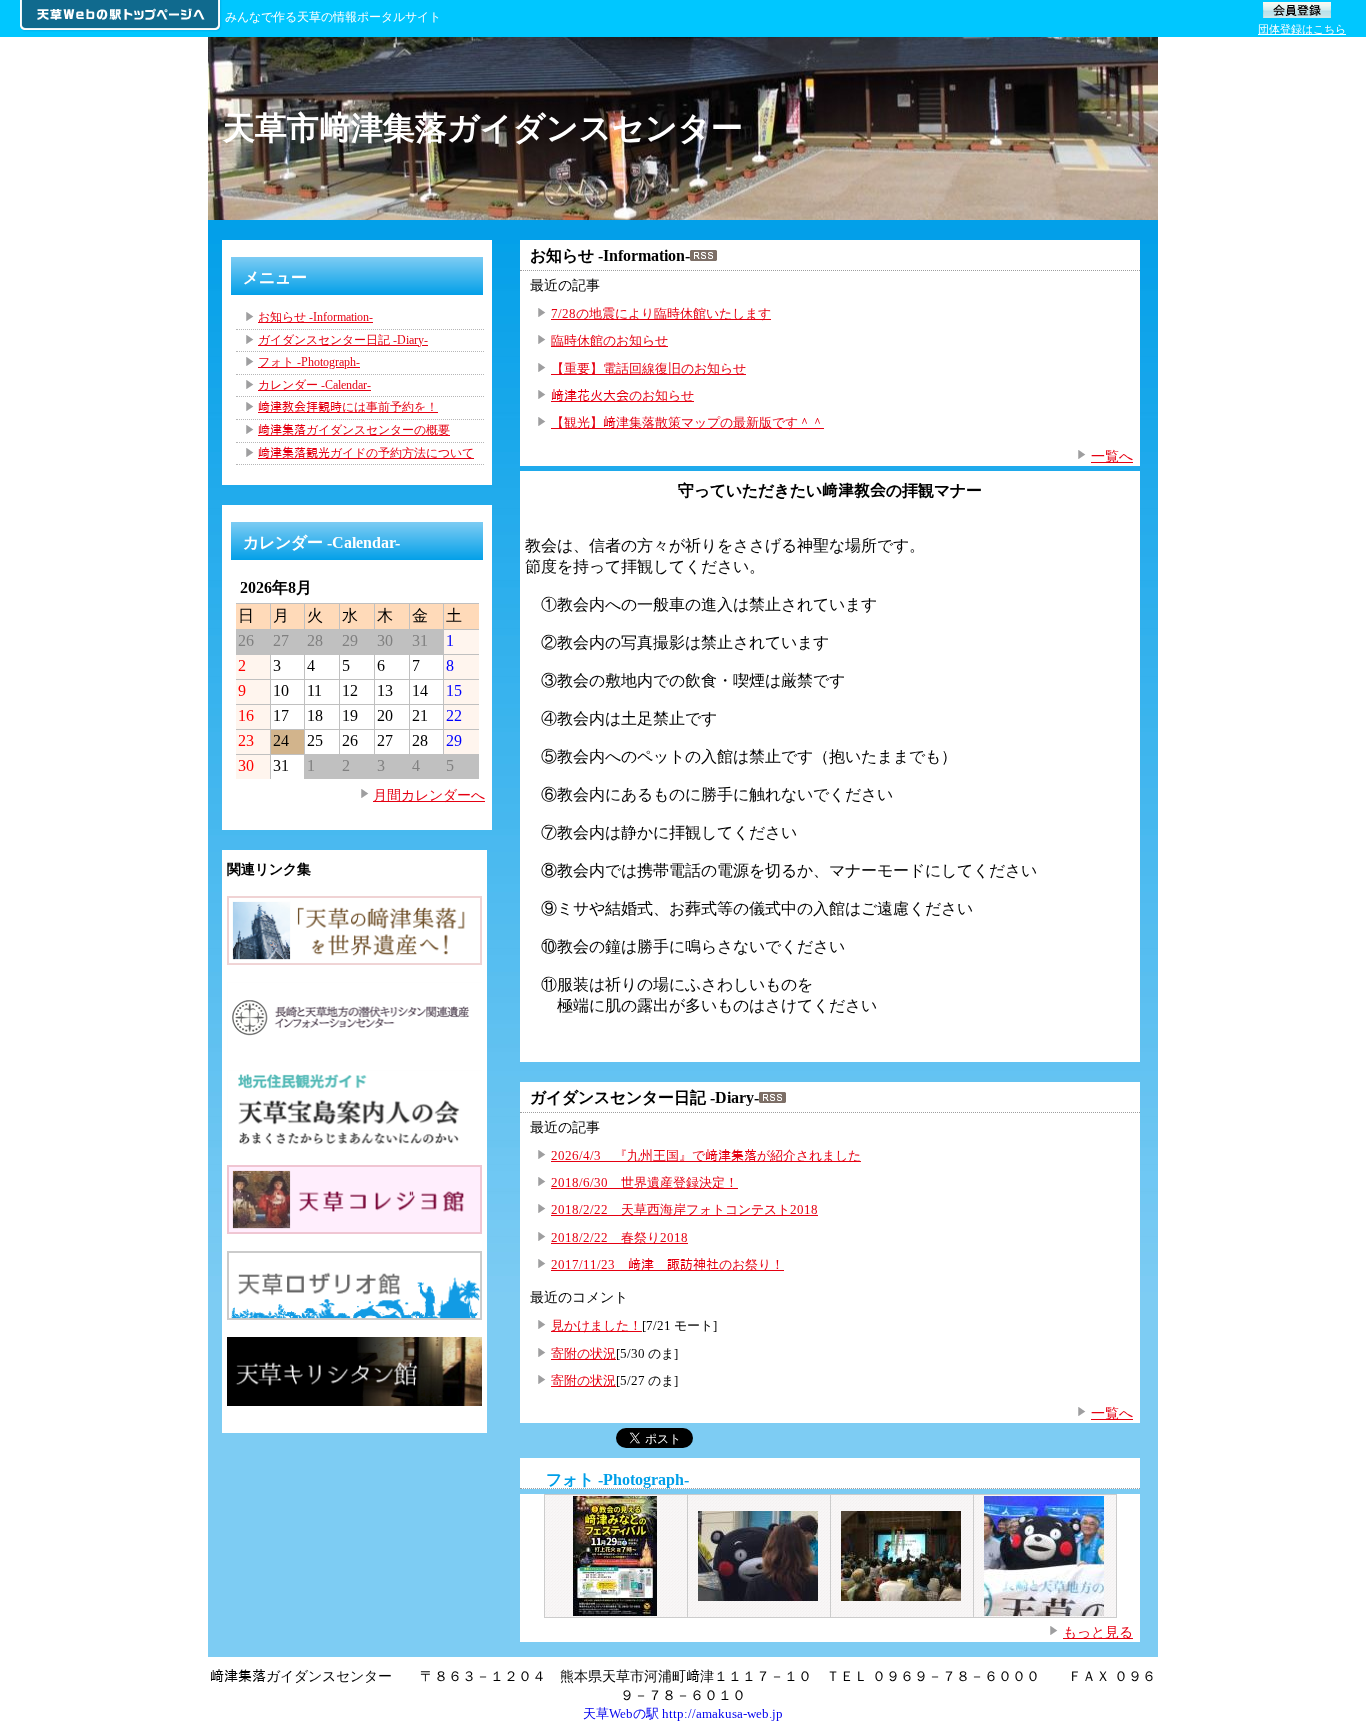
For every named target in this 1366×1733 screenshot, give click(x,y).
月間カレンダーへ (429, 795)
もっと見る (1098, 1632)
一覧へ (1112, 456)
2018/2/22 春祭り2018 (619, 1237)
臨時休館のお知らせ (609, 340)
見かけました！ (596, 1325)
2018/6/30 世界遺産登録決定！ (644, 1182)
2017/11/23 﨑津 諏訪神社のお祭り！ (667, 1264)
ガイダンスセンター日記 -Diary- (343, 340)
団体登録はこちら (1302, 29)
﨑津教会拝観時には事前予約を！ (348, 407)
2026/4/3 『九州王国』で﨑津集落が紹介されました (706, 1155)
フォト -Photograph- (617, 1479)
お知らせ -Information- (315, 317)
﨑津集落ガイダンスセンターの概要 (354, 430)
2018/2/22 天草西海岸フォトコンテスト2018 (684, 1209)
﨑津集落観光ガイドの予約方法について (366, 453)
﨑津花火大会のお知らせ (622, 395)
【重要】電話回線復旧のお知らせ (648, 368)
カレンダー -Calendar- (314, 385)
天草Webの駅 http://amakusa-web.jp (683, 1713)
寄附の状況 (583, 1353)
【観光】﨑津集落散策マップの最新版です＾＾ (687, 422)
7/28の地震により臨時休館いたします (661, 313)
